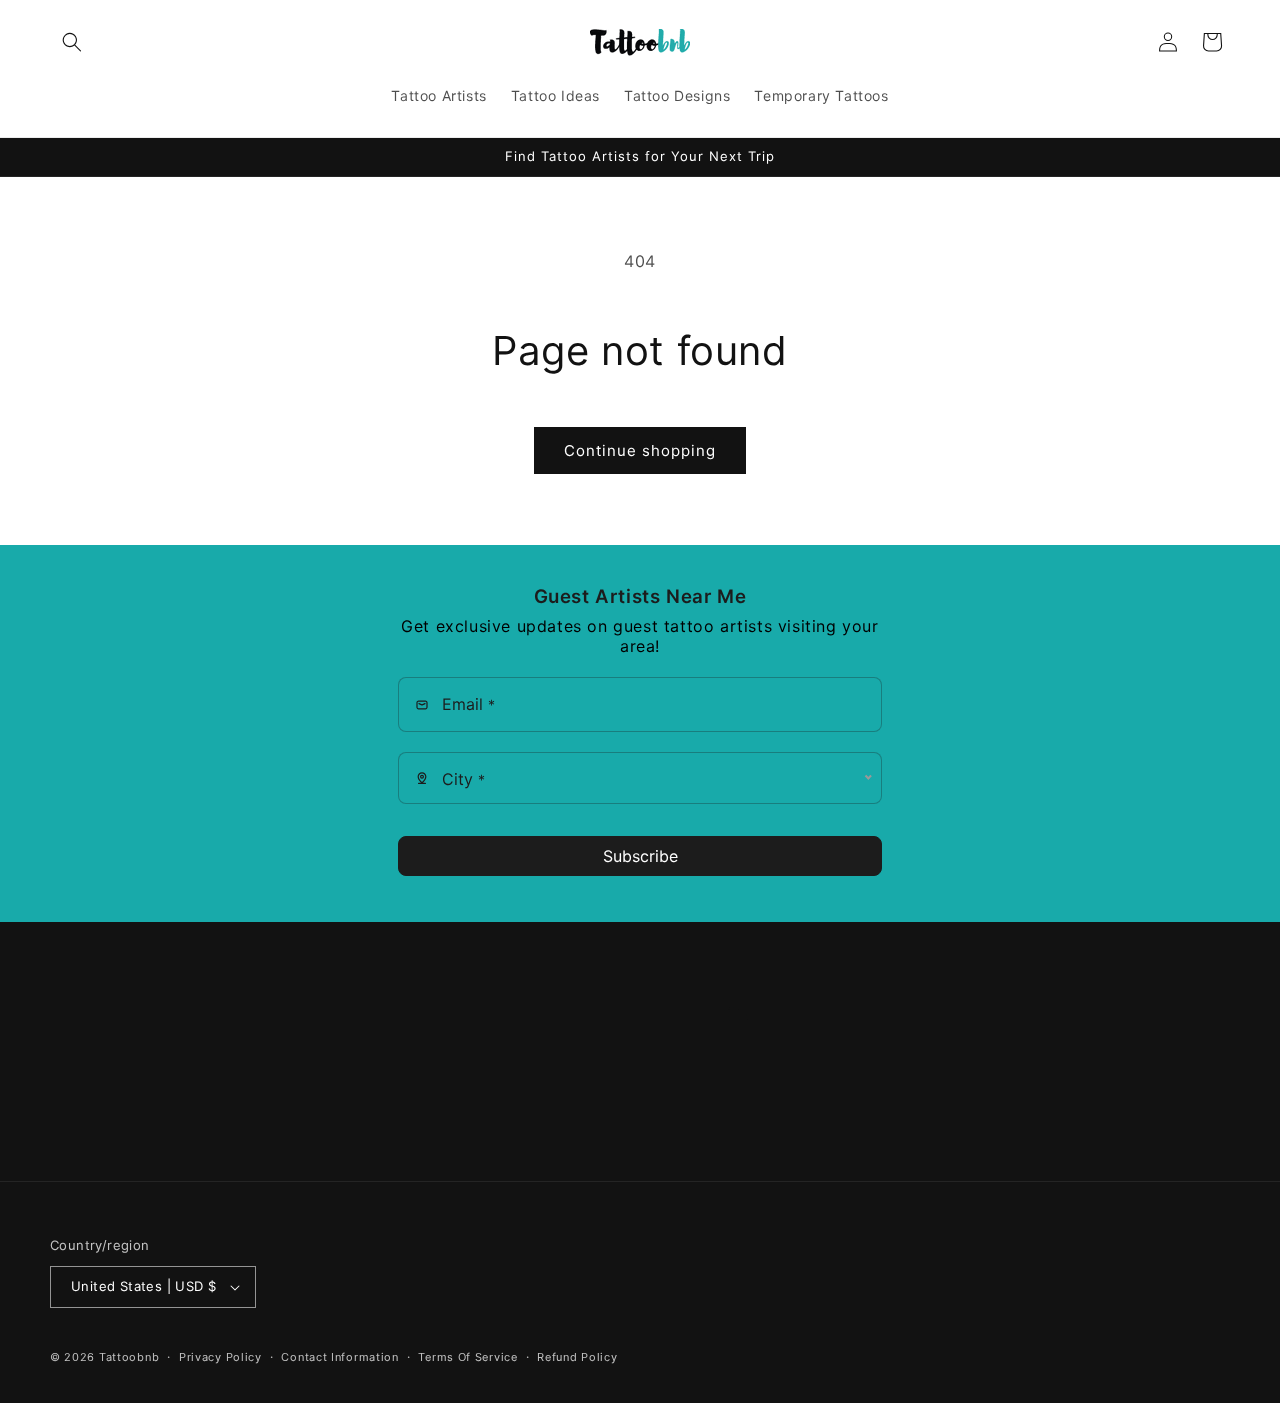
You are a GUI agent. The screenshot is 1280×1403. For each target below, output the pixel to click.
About (71, 1012)
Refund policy (577, 1356)
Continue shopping (640, 450)
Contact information (339, 1356)
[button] (72, 42)
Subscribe (640, 856)
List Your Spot (99, 1118)
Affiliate (77, 1083)
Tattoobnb (129, 1357)
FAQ (64, 1047)
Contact (78, 1153)
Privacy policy (220, 1356)
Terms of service (467, 1356)
